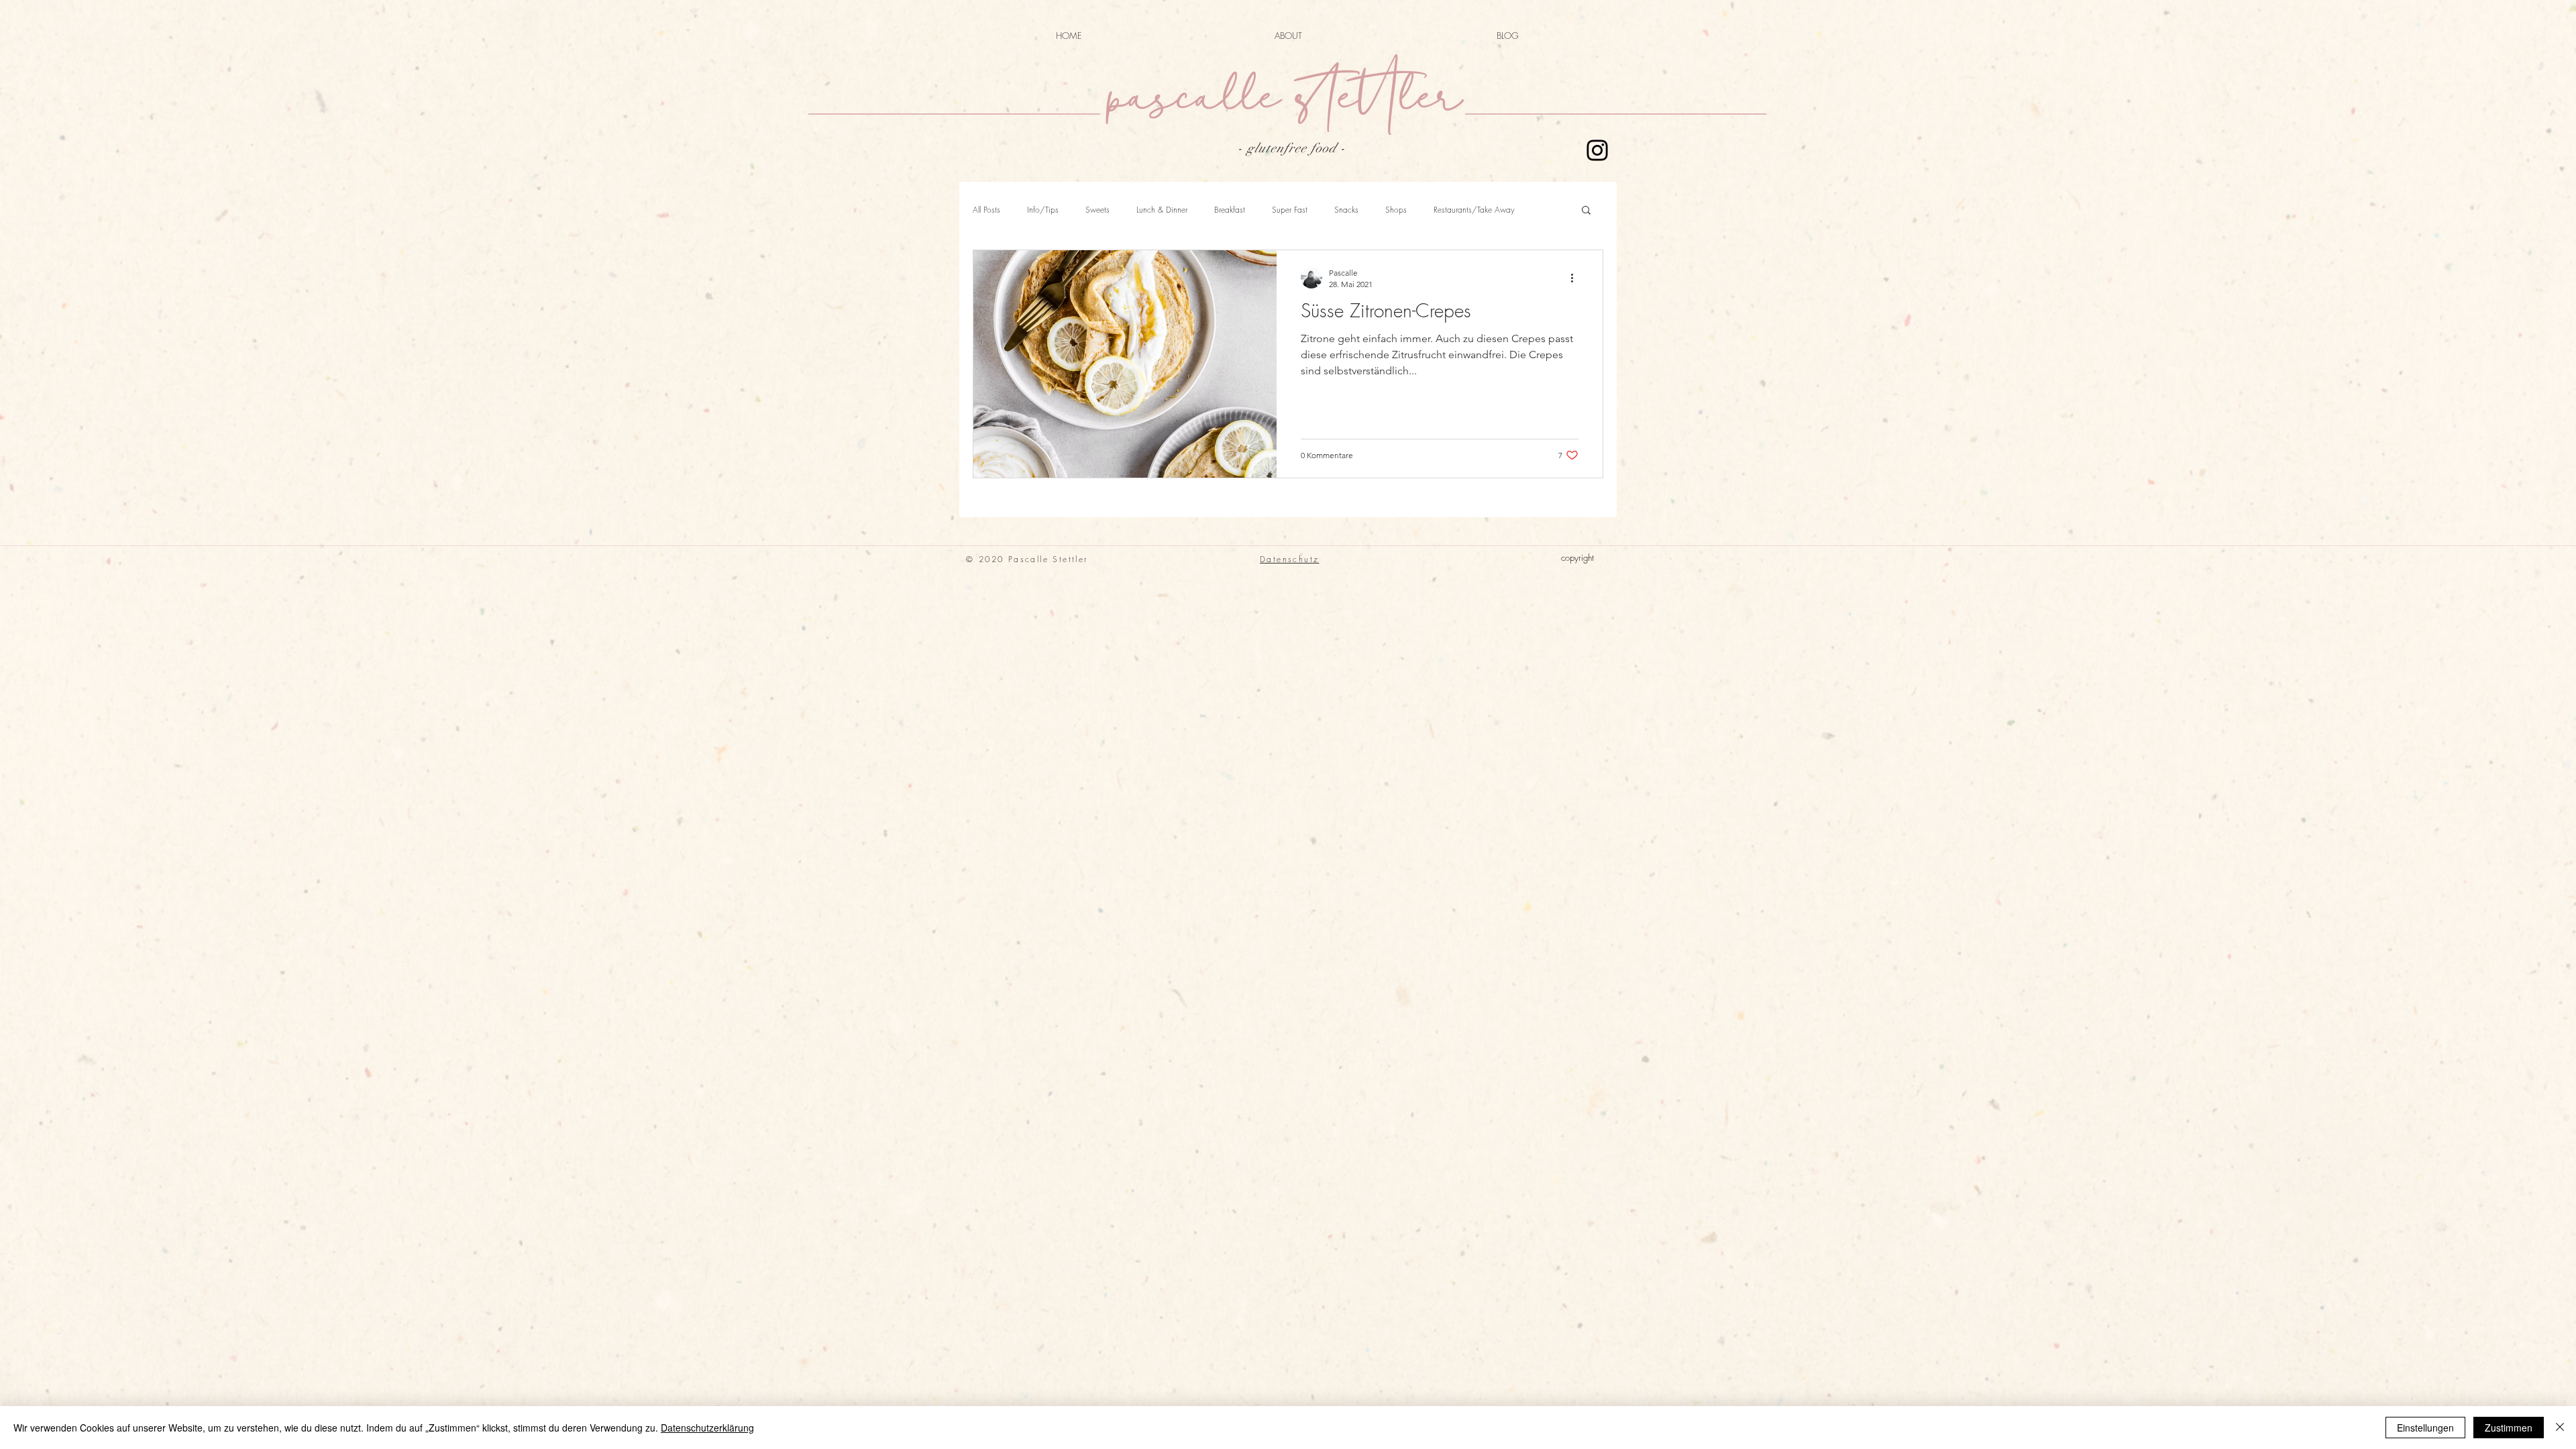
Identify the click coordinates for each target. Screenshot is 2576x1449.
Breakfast (1230, 210)
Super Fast (1290, 210)
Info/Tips (1043, 210)
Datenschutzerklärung (707, 1428)
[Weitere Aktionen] (1576, 278)
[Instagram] (1597, 150)
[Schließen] (2560, 1428)
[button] (1586, 211)
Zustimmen (2509, 1428)
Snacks (1346, 210)
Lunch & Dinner (1162, 210)
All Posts (986, 210)
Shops (1396, 210)
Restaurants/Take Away (1474, 210)
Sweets (1097, 210)
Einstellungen (2425, 1428)
